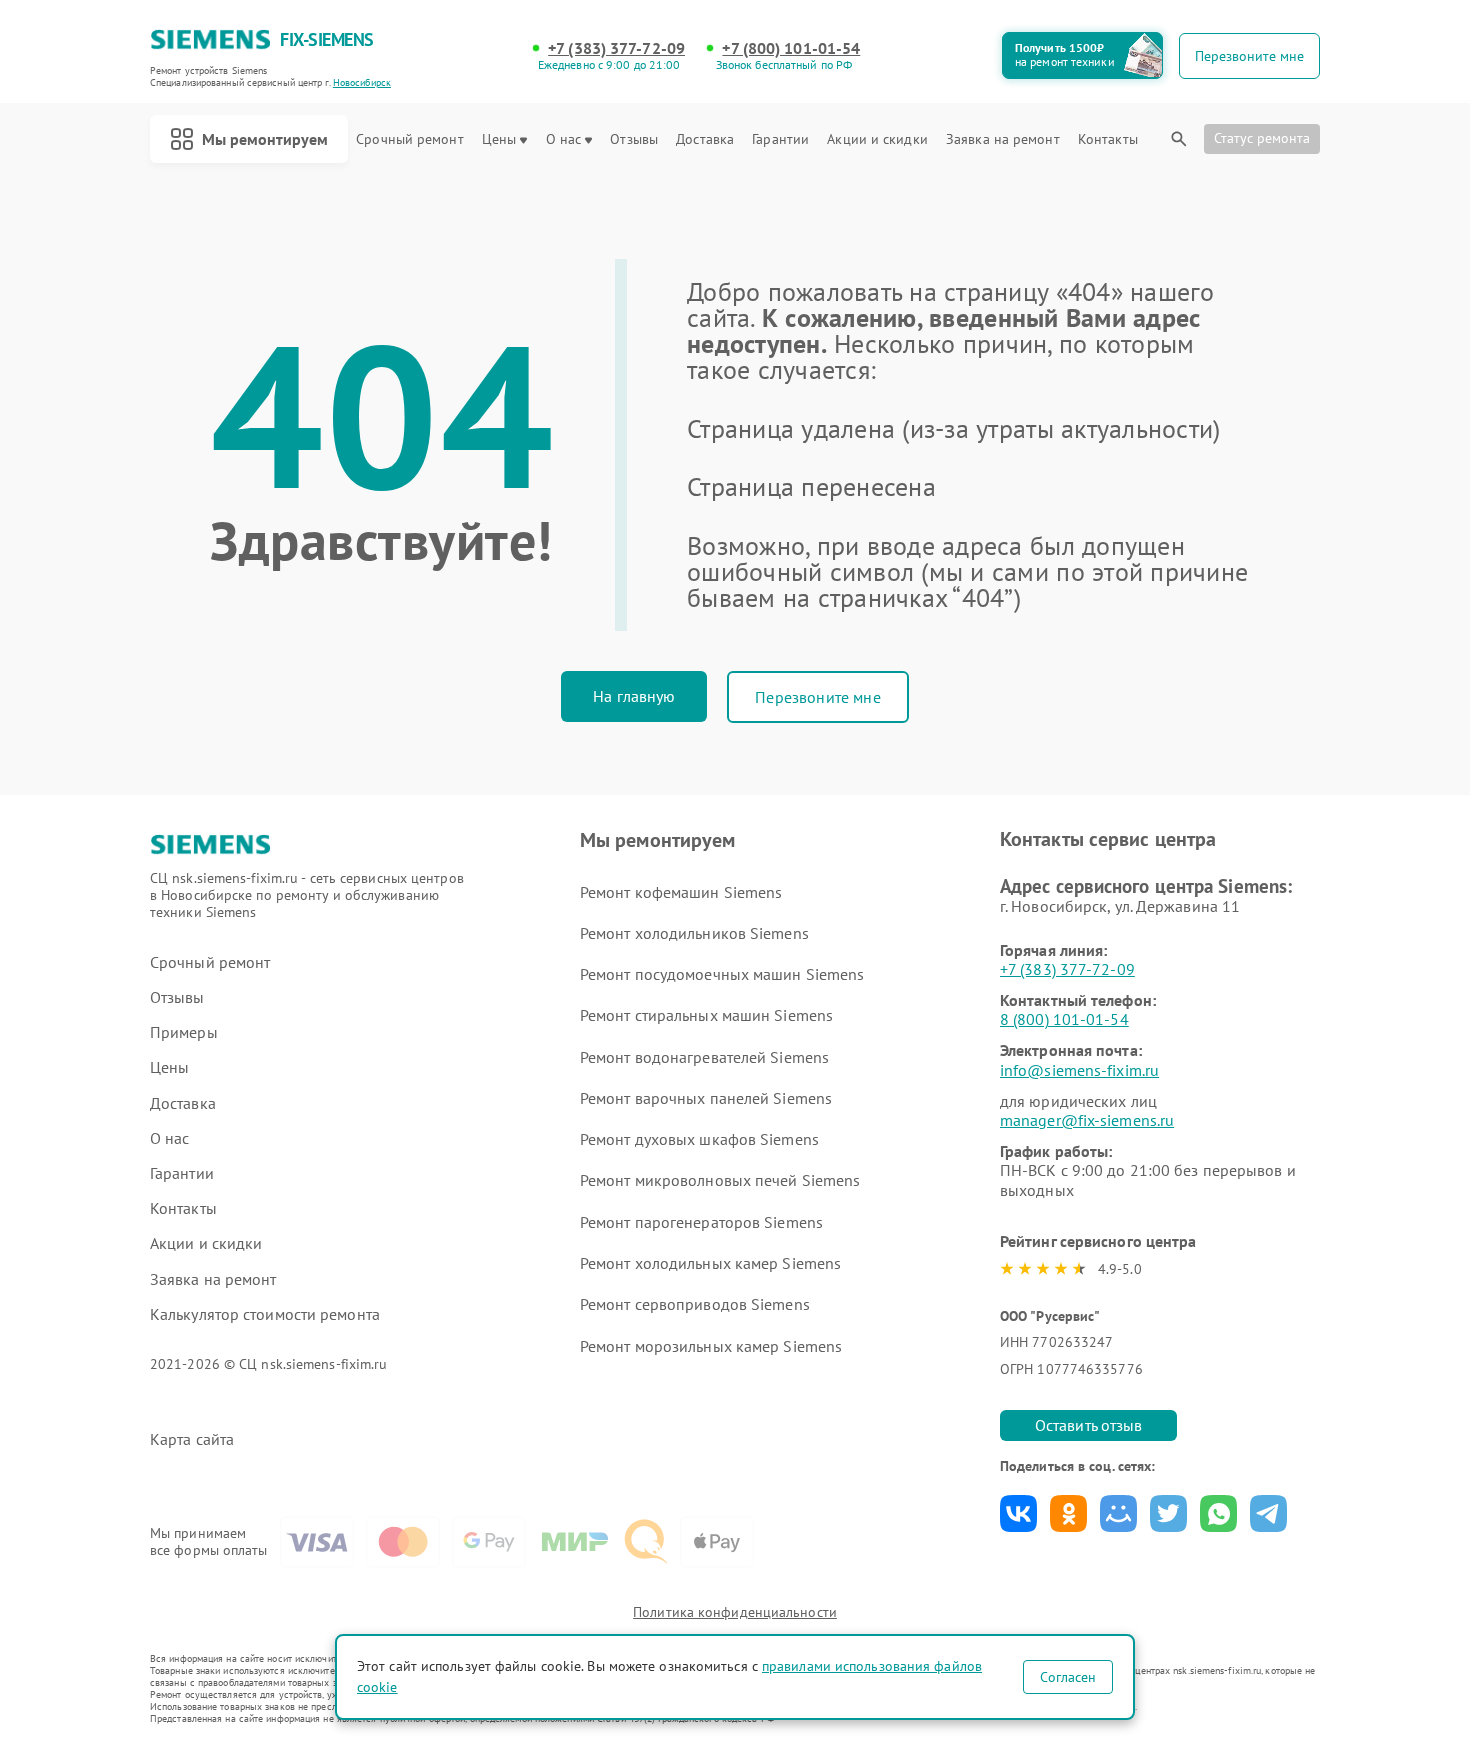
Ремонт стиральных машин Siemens (706, 1015)
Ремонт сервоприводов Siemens (695, 1304)
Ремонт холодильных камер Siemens (710, 1263)
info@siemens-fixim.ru (1079, 1070)
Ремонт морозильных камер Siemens (711, 1346)
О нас (564, 139)
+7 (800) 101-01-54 (791, 48)
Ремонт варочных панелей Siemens (706, 1098)
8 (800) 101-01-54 (1064, 1019)
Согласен (1068, 1677)
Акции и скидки (877, 139)
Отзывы (634, 139)
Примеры (184, 1032)
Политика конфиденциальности (735, 1612)
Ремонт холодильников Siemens (694, 933)
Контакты (1108, 139)
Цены (499, 139)
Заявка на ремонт (1003, 139)
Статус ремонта (1262, 138)
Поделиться (1018, 1513)
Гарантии (780, 139)
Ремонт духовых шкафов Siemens (699, 1139)
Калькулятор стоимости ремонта (265, 1314)
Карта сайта (192, 1439)
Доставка (705, 139)
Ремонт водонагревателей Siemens (704, 1057)
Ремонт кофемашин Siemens (681, 892)
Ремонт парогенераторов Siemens (701, 1222)
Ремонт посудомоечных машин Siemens (722, 974)
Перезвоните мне (817, 697)
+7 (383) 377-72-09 (616, 48)
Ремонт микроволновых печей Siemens (720, 1180)
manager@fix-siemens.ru (1087, 1120)
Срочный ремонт (409, 139)
